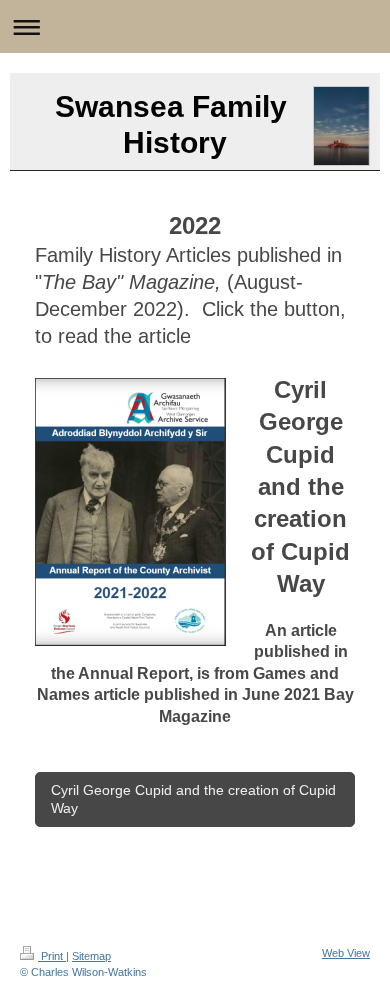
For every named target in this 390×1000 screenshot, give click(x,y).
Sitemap (91, 956)
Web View (346, 953)
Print (52, 956)
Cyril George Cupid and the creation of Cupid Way (193, 799)
